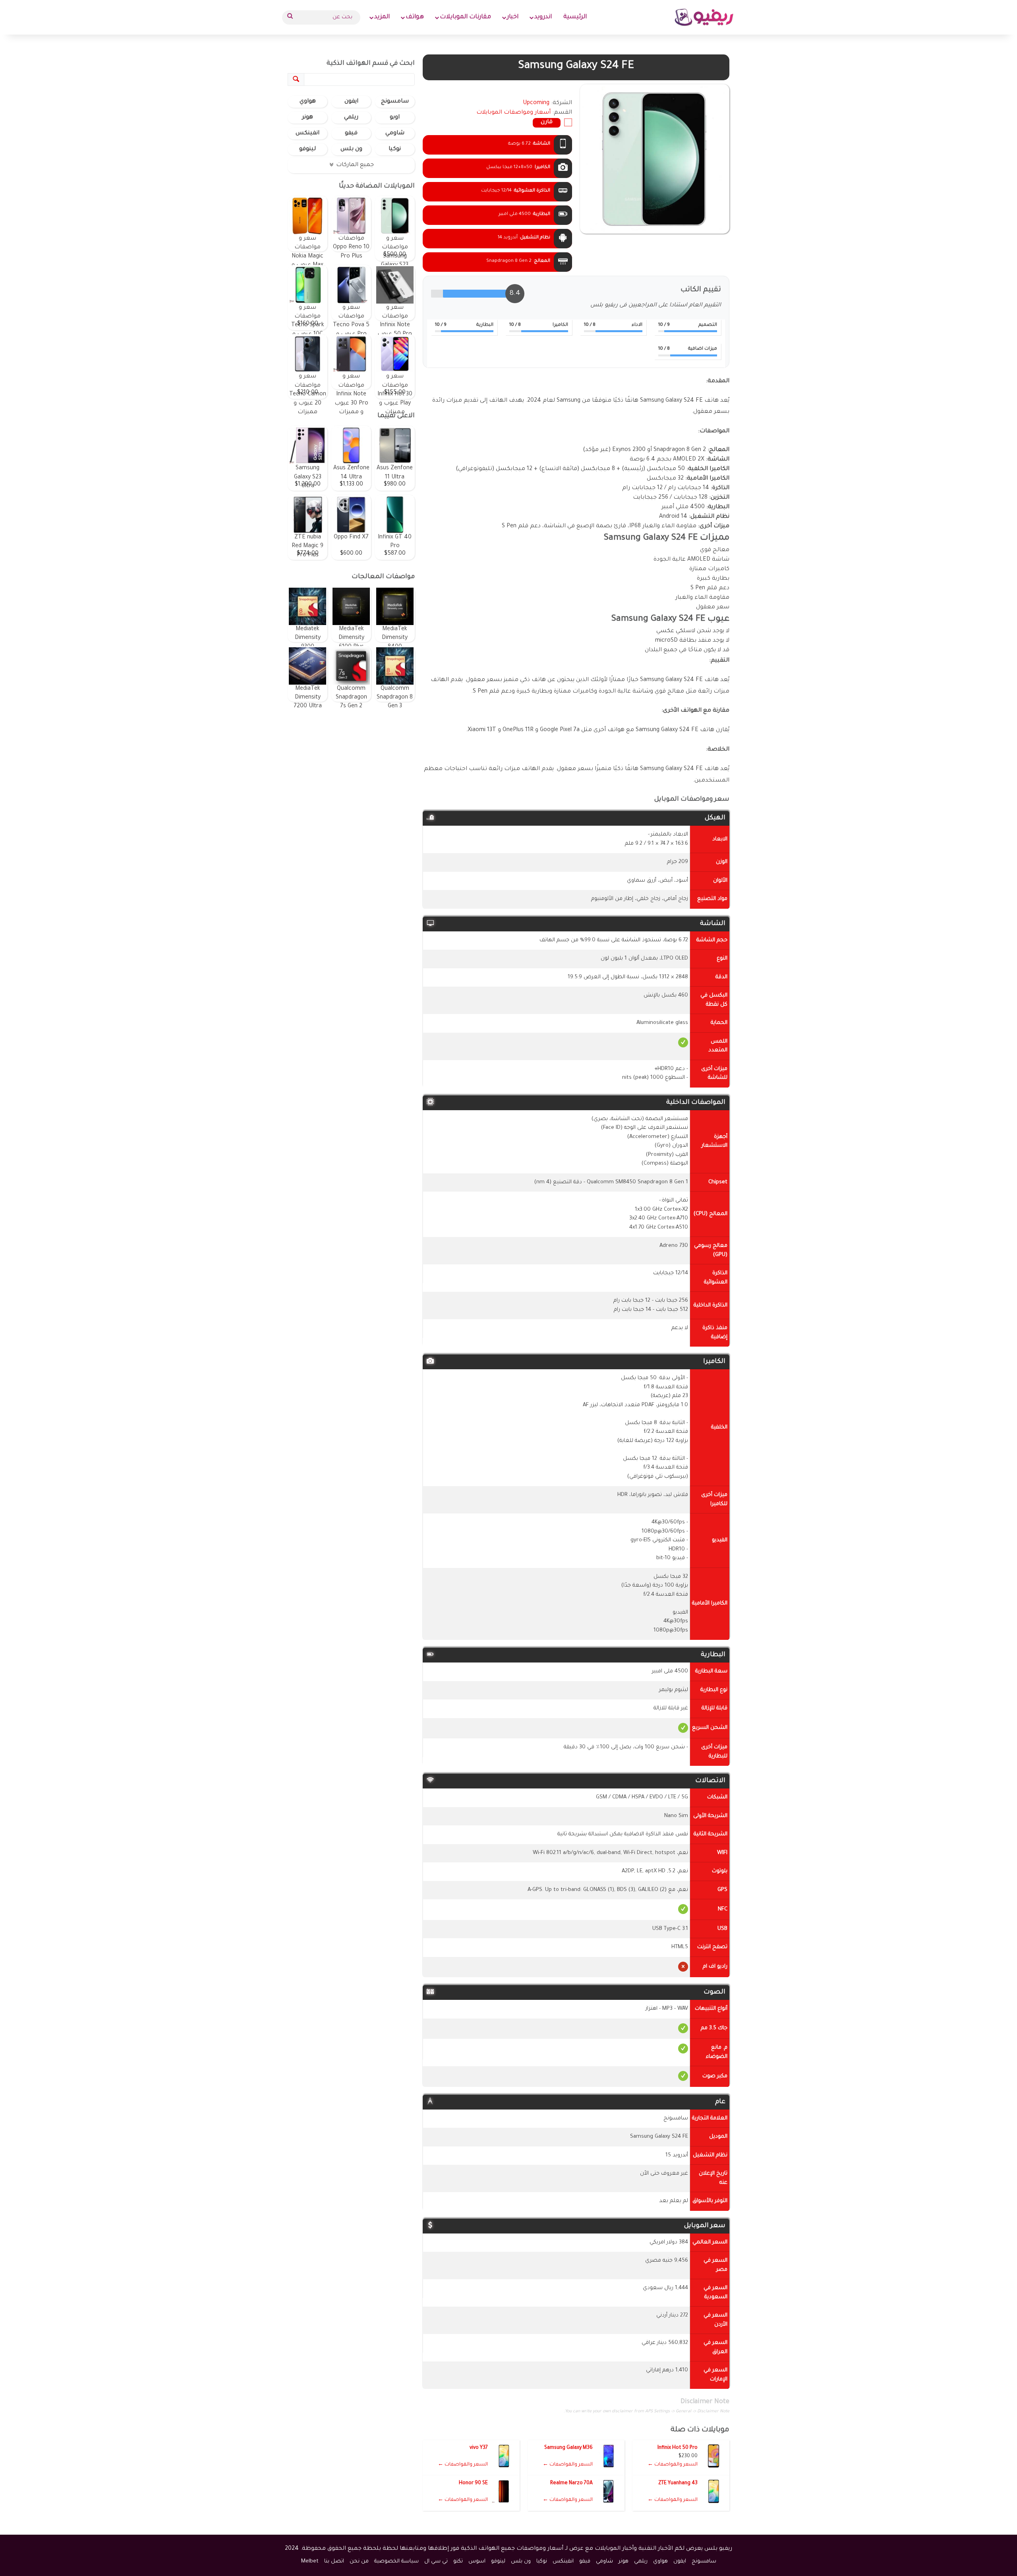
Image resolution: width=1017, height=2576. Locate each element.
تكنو (458, 2561)
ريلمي (351, 118)
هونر (307, 118)
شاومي (395, 134)
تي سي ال (436, 2561)
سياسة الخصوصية (396, 2561)
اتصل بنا (334, 2561)
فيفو (351, 134)
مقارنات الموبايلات (465, 17)
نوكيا (395, 149)
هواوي (308, 102)
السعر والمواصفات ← (673, 2465)
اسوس (477, 2561)
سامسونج (395, 102)
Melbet (310, 2561)
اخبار (513, 17)
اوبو (395, 118)
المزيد (382, 17)
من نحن (359, 2561)
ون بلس (351, 149)
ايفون (351, 102)
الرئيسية (575, 17)
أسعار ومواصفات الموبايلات (513, 113)
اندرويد (543, 17)
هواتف (415, 17)
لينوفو (307, 149)
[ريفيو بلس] (704, 17)
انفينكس (307, 134)
